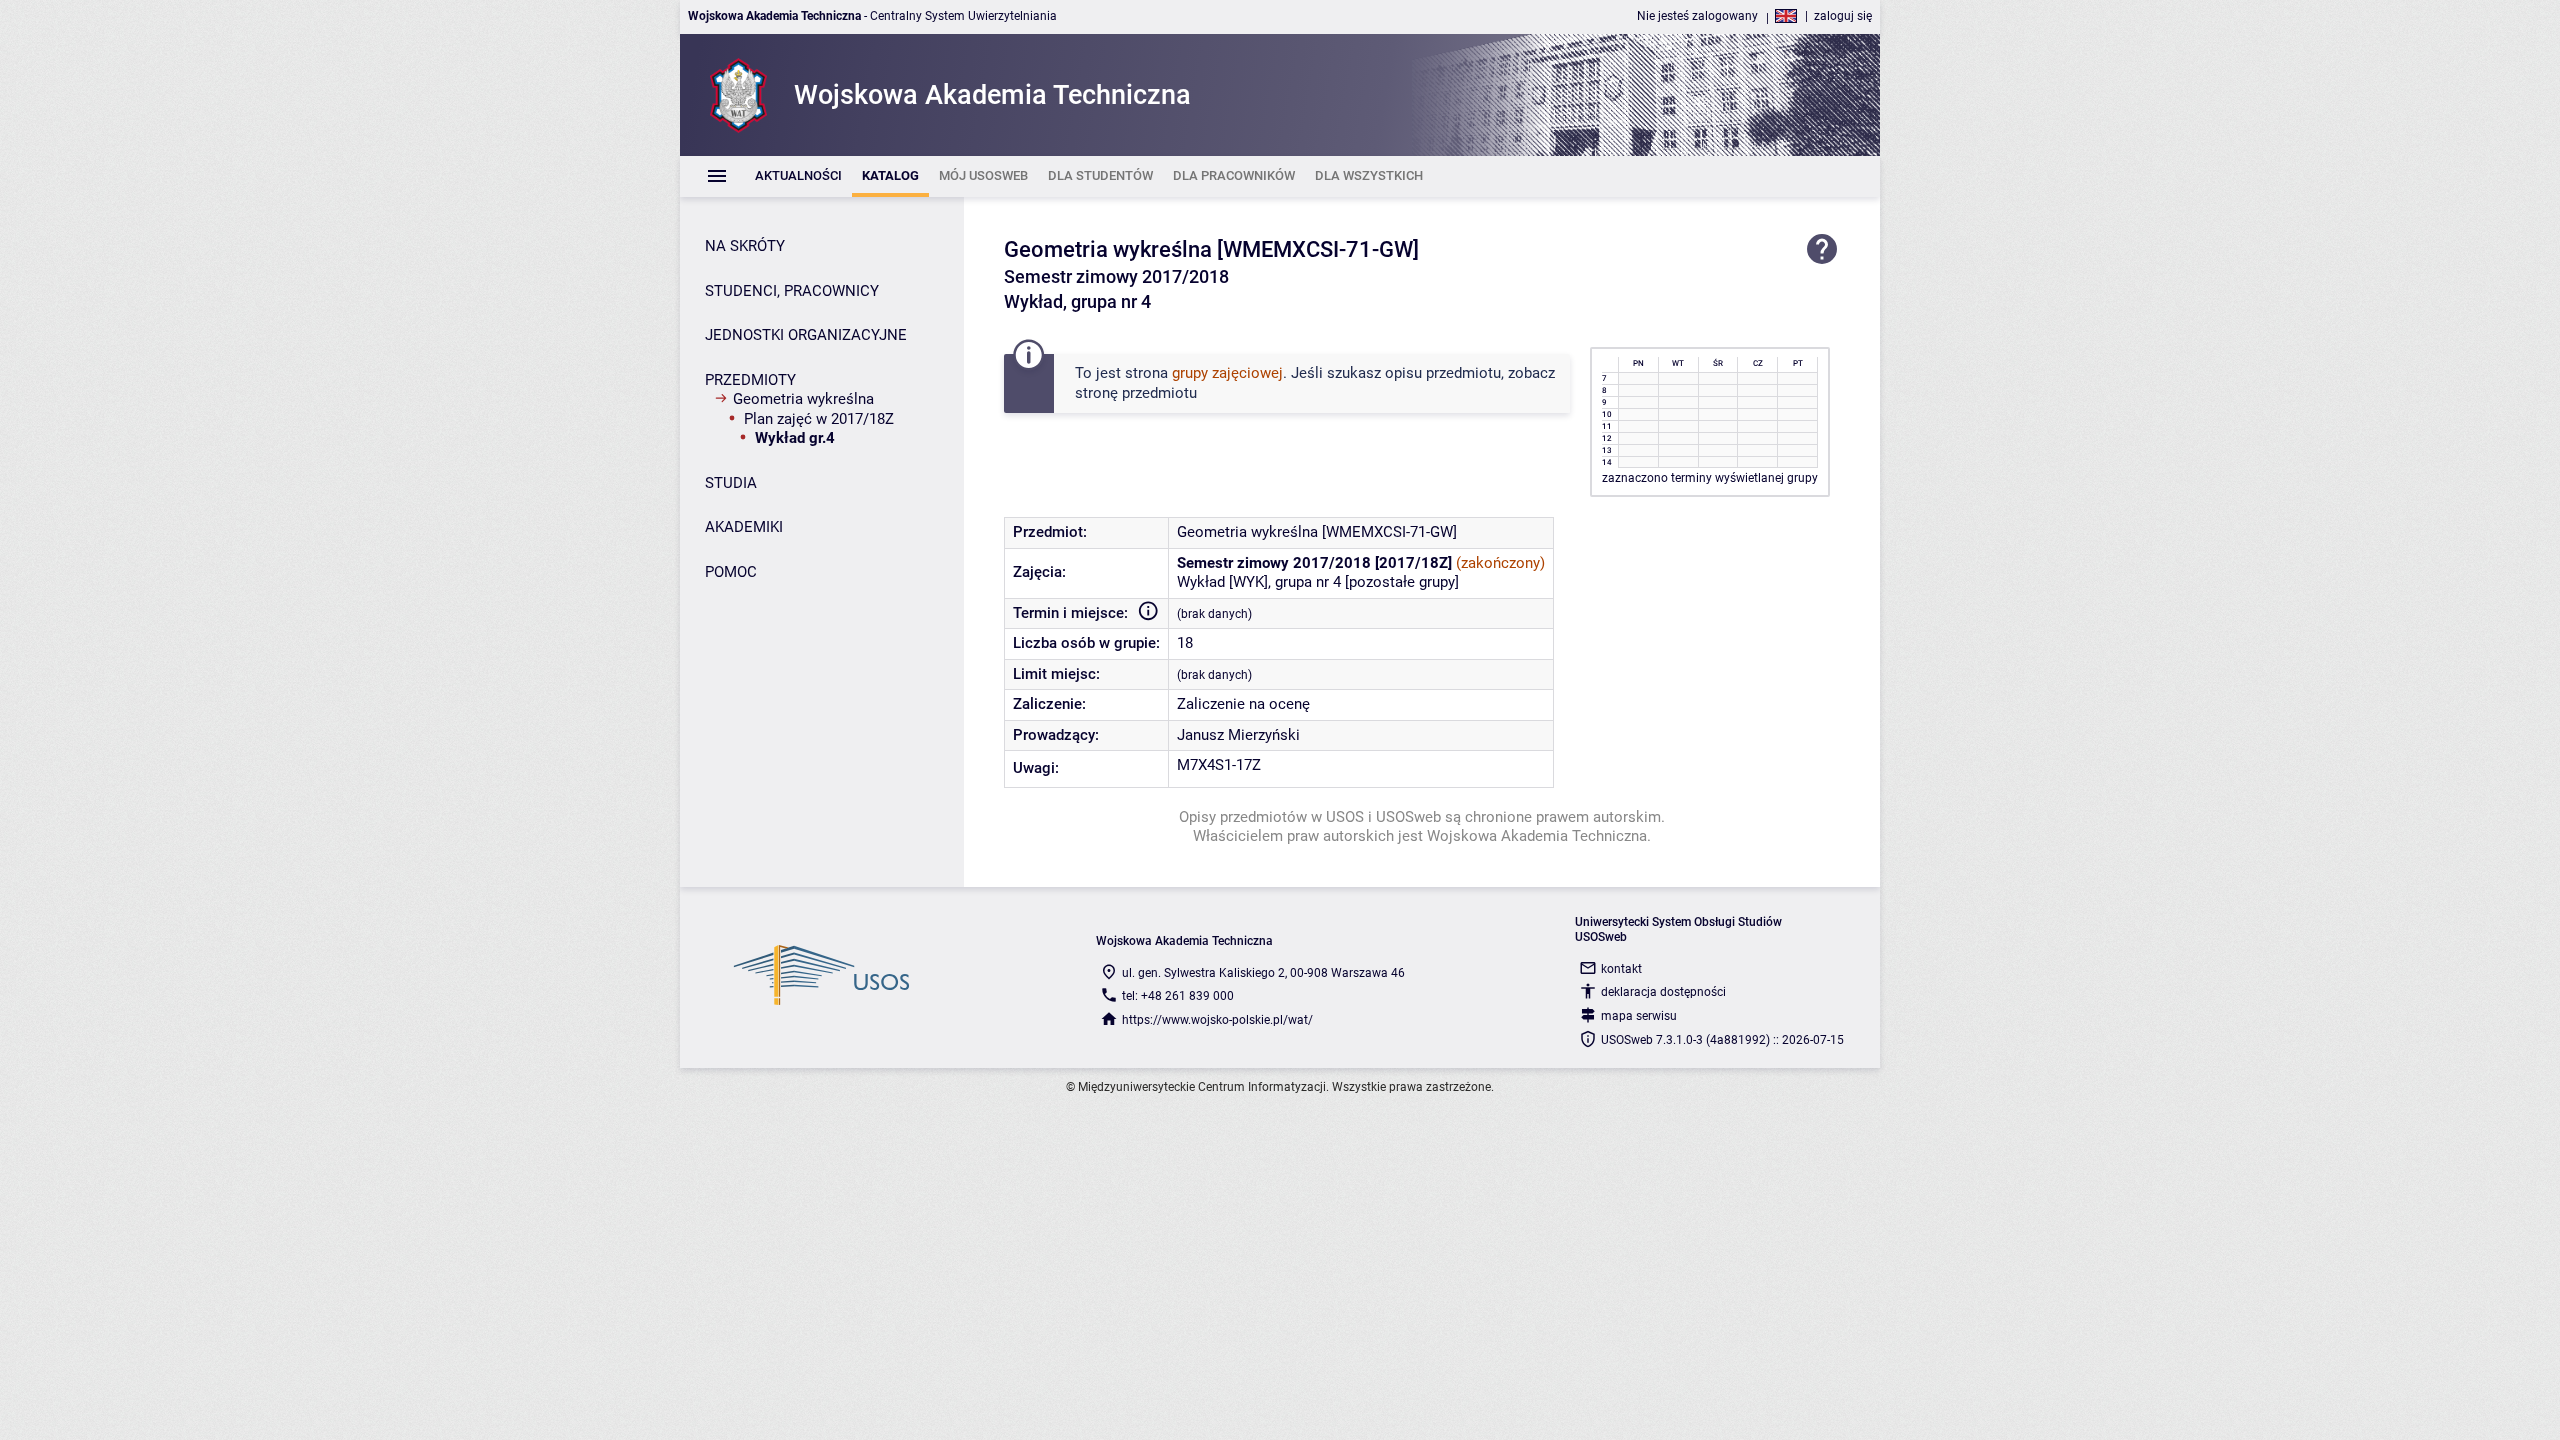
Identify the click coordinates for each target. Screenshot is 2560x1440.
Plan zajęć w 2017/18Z (819, 419)
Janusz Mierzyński (1238, 735)
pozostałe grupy (1402, 582)
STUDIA (731, 483)
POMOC (731, 572)
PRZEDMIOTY (750, 380)
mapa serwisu (1639, 1016)
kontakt (1621, 969)
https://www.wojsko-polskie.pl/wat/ (1217, 1020)
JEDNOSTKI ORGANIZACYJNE (806, 335)
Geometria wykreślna (803, 399)
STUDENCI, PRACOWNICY (792, 291)
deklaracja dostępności (1663, 992)
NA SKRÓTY (745, 246)
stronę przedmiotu (1136, 393)
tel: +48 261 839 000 (1178, 996)
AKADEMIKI (744, 527)
